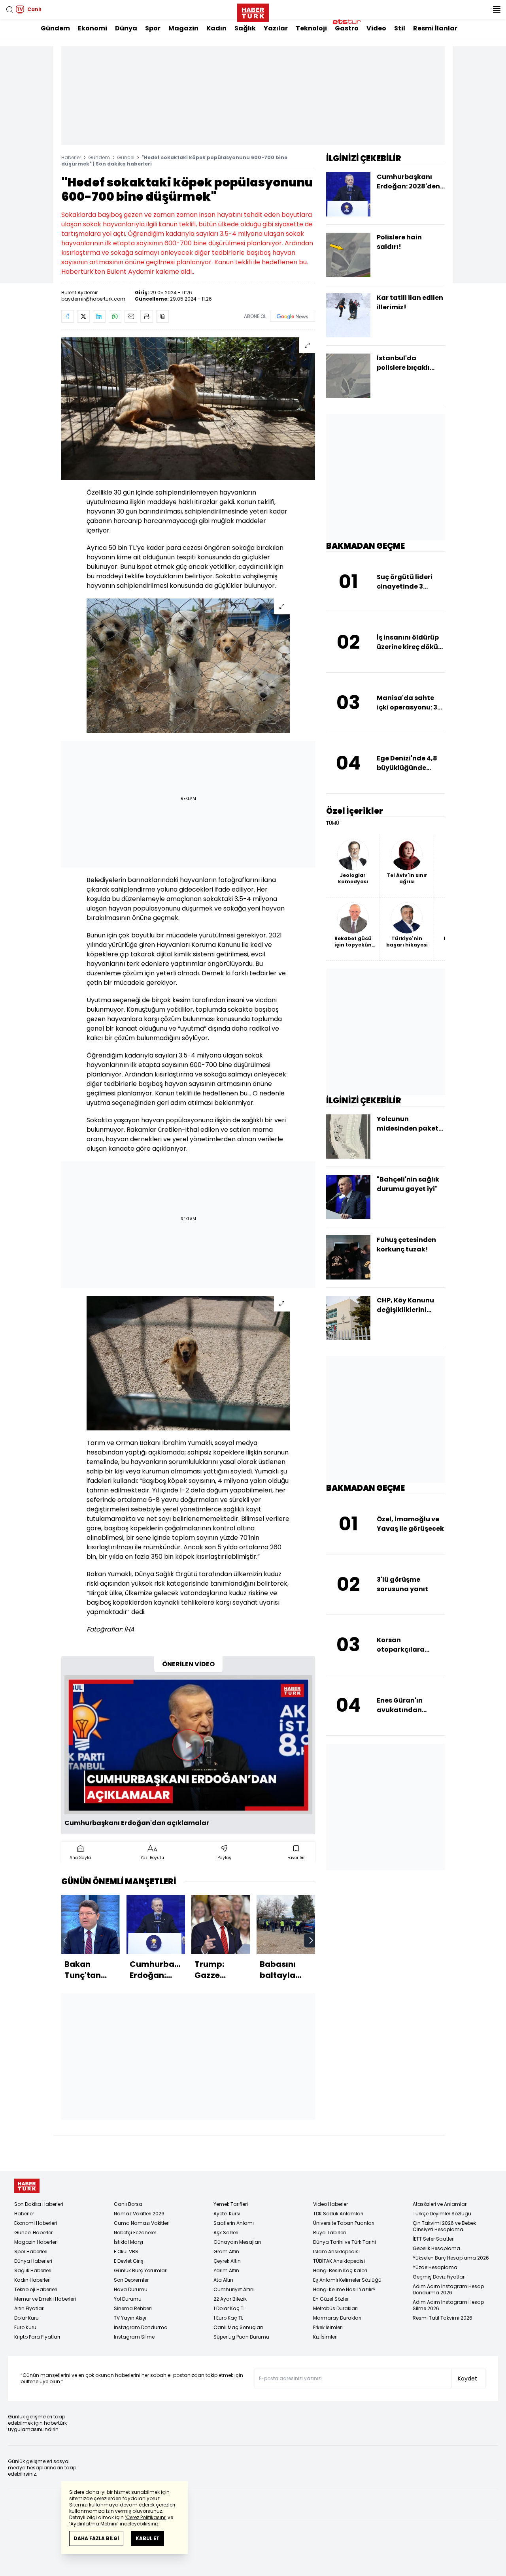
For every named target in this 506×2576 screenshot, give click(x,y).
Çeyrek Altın (227, 2261)
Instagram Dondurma (141, 2327)
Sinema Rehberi (133, 2308)
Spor (153, 28)
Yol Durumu (128, 2299)
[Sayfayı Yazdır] (147, 316)
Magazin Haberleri (36, 2242)
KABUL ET (148, 2538)
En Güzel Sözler (331, 2299)
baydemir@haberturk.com (93, 299)
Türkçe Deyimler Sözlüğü (442, 2214)
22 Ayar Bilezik (230, 2299)
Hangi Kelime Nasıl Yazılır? (344, 2289)
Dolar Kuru (26, 2318)
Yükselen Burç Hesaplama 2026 (451, 2258)
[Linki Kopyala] (162, 316)
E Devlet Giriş (129, 2261)
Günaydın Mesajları (237, 2242)
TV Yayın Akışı (130, 2318)
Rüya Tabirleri (329, 2233)
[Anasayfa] (27, 2186)
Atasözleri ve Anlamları (440, 2204)
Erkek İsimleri (328, 2327)
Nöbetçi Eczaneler (135, 2233)
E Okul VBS (126, 2251)
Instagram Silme (134, 2337)
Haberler (71, 157)
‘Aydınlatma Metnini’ (94, 2524)
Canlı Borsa (128, 2204)
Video (376, 28)
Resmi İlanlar (435, 28)
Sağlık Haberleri (33, 2270)
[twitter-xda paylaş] (83, 316)
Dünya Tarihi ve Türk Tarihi (345, 2242)
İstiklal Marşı (128, 2242)
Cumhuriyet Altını (234, 2289)
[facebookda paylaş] (68, 316)
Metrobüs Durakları (335, 2308)
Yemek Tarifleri (231, 2204)
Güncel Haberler (33, 2233)
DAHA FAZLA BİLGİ (96, 2538)
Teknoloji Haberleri (36, 2289)
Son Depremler (131, 2280)
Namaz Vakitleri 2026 (139, 2214)
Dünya (126, 28)
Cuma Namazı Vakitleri (142, 2223)
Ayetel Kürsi (227, 2214)
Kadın (216, 28)
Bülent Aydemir (79, 293)
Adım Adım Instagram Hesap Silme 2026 (448, 2305)
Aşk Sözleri (226, 2233)
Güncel (126, 157)
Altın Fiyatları (29, 2308)
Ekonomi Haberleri (36, 2223)
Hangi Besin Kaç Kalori (340, 2270)
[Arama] (9, 9)
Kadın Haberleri (32, 2280)
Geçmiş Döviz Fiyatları (439, 2277)
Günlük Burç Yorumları (141, 2270)
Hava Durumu (131, 2289)
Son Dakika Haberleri (39, 2204)
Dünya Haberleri (33, 2261)
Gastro (347, 28)
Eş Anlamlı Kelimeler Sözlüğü (347, 2280)
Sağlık (245, 28)
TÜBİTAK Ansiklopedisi (339, 2261)
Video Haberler (330, 2204)
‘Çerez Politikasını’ (146, 2517)
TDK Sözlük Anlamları (338, 2214)
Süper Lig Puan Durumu (241, 2337)
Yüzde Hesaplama (435, 2267)
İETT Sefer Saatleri (434, 2239)
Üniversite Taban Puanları (344, 2223)
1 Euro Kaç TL (228, 2318)
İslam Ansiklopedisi (336, 2251)
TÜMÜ (333, 823)
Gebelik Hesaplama (436, 2248)
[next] (311, 1940)
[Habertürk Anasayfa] (253, 11)
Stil (400, 28)
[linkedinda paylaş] (99, 316)
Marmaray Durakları (337, 2318)
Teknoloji (311, 28)
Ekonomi (93, 28)
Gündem (55, 28)
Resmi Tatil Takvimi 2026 (443, 2318)
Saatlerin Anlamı (234, 2223)
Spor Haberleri (31, 2251)
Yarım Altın (226, 2270)
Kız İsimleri (325, 2337)
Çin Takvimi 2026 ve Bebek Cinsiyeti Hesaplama (444, 2226)
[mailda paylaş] (131, 316)
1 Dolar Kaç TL (229, 2308)
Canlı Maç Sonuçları (238, 2327)
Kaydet (467, 2378)
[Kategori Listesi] (497, 9)
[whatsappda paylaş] (115, 316)
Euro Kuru (25, 2327)
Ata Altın (223, 2280)
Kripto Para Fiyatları (37, 2337)
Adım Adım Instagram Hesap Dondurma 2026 (448, 2289)
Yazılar (276, 28)
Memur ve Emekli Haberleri (45, 2299)
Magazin (183, 28)
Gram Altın (226, 2251)
